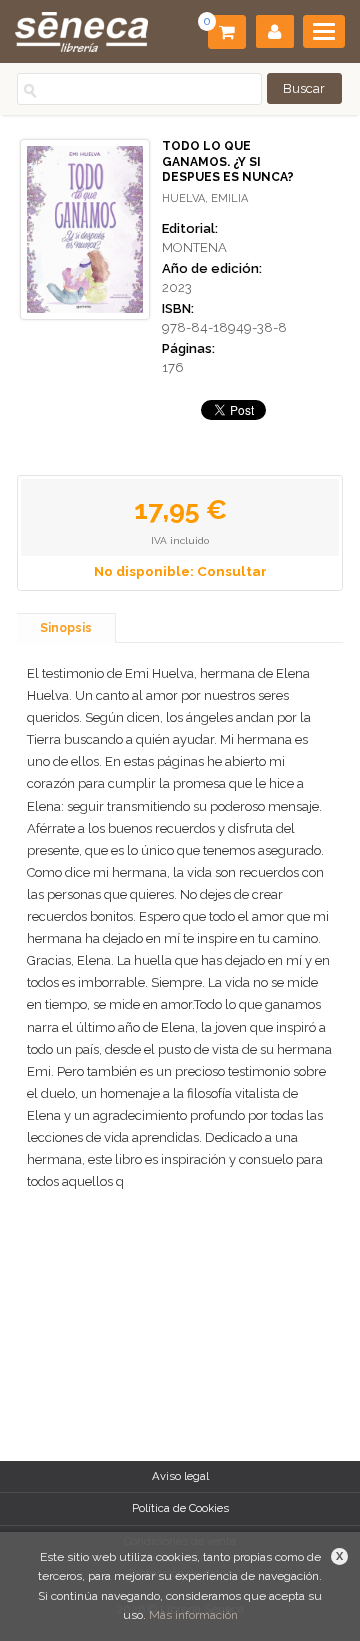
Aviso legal (180, 1476)
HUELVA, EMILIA (205, 198)
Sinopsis (66, 628)
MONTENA (194, 247)
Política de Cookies (180, 1508)
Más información (193, 1615)
